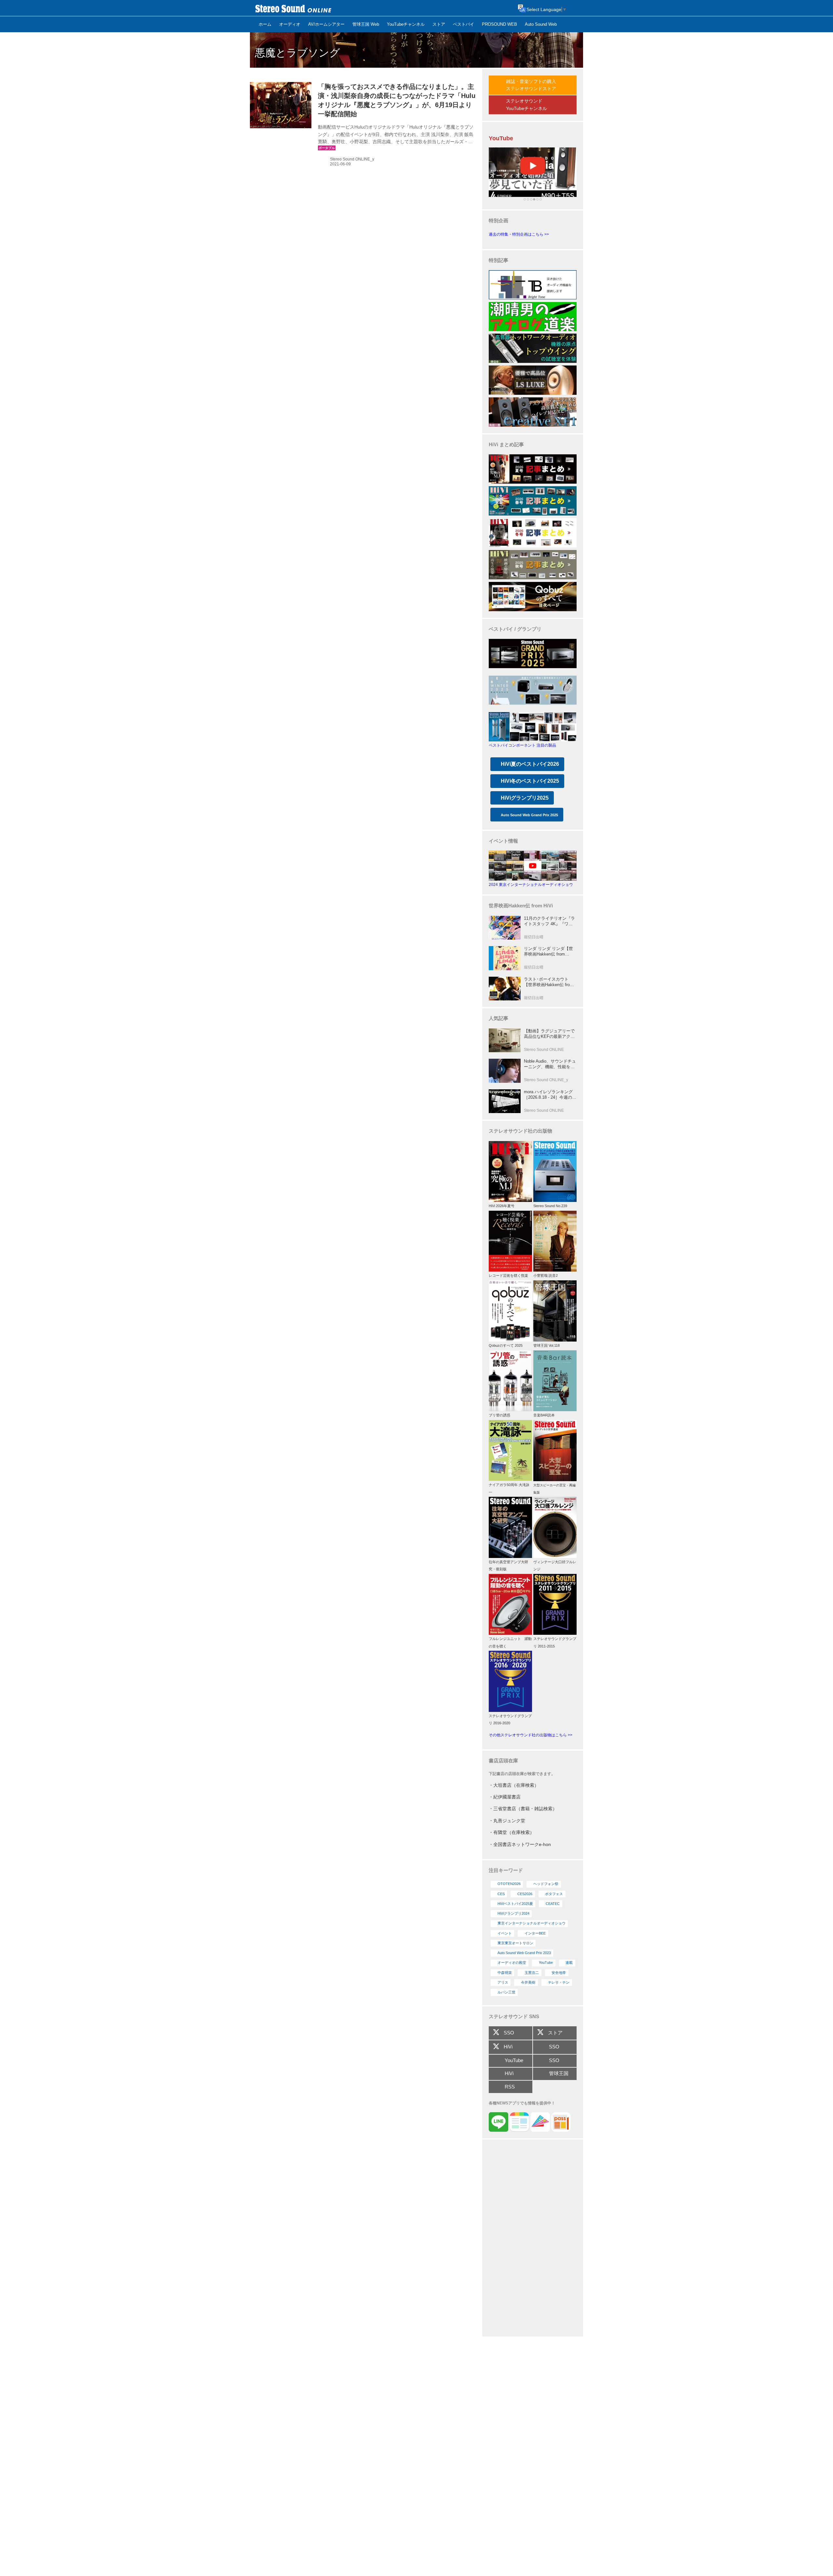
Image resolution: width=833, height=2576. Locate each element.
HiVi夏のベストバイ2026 (530, 764)
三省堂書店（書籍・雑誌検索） (525, 1809)
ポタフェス (554, 1894)
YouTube (546, 1963)
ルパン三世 (506, 1992)
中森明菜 (505, 1973)
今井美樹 (528, 1982)
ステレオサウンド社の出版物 (520, 1131)
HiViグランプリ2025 (525, 798)
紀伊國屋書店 (507, 1797)
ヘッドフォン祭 (546, 1884)
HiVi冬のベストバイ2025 (530, 781)
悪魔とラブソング (297, 53)
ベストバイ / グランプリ (515, 629)
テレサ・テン (559, 1982)
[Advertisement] (533, 2239)
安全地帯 (559, 1973)
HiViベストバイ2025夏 (515, 1904)
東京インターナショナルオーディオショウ (532, 1923)
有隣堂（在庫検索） (514, 1832)
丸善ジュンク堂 (509, 1821)
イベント (505, 1933)
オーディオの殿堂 (512, 1963)
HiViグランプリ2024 (513, 1913)
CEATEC (553, 1904)
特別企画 (498, 220)
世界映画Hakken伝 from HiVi (521, 906)
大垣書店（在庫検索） (516, 1785)
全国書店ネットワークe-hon (522, 1844)
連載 (569, 1963)
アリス (503, 1982)
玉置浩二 (532, 1973)
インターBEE (535, 1933)
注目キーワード (506, 1870)
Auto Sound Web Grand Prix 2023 (524, 1953)
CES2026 (525, 1894)
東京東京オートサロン (515, 1943)
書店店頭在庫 (503, 1761)
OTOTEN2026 (509, 1884)
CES (501, 1894)
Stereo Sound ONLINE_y (352, 159)
